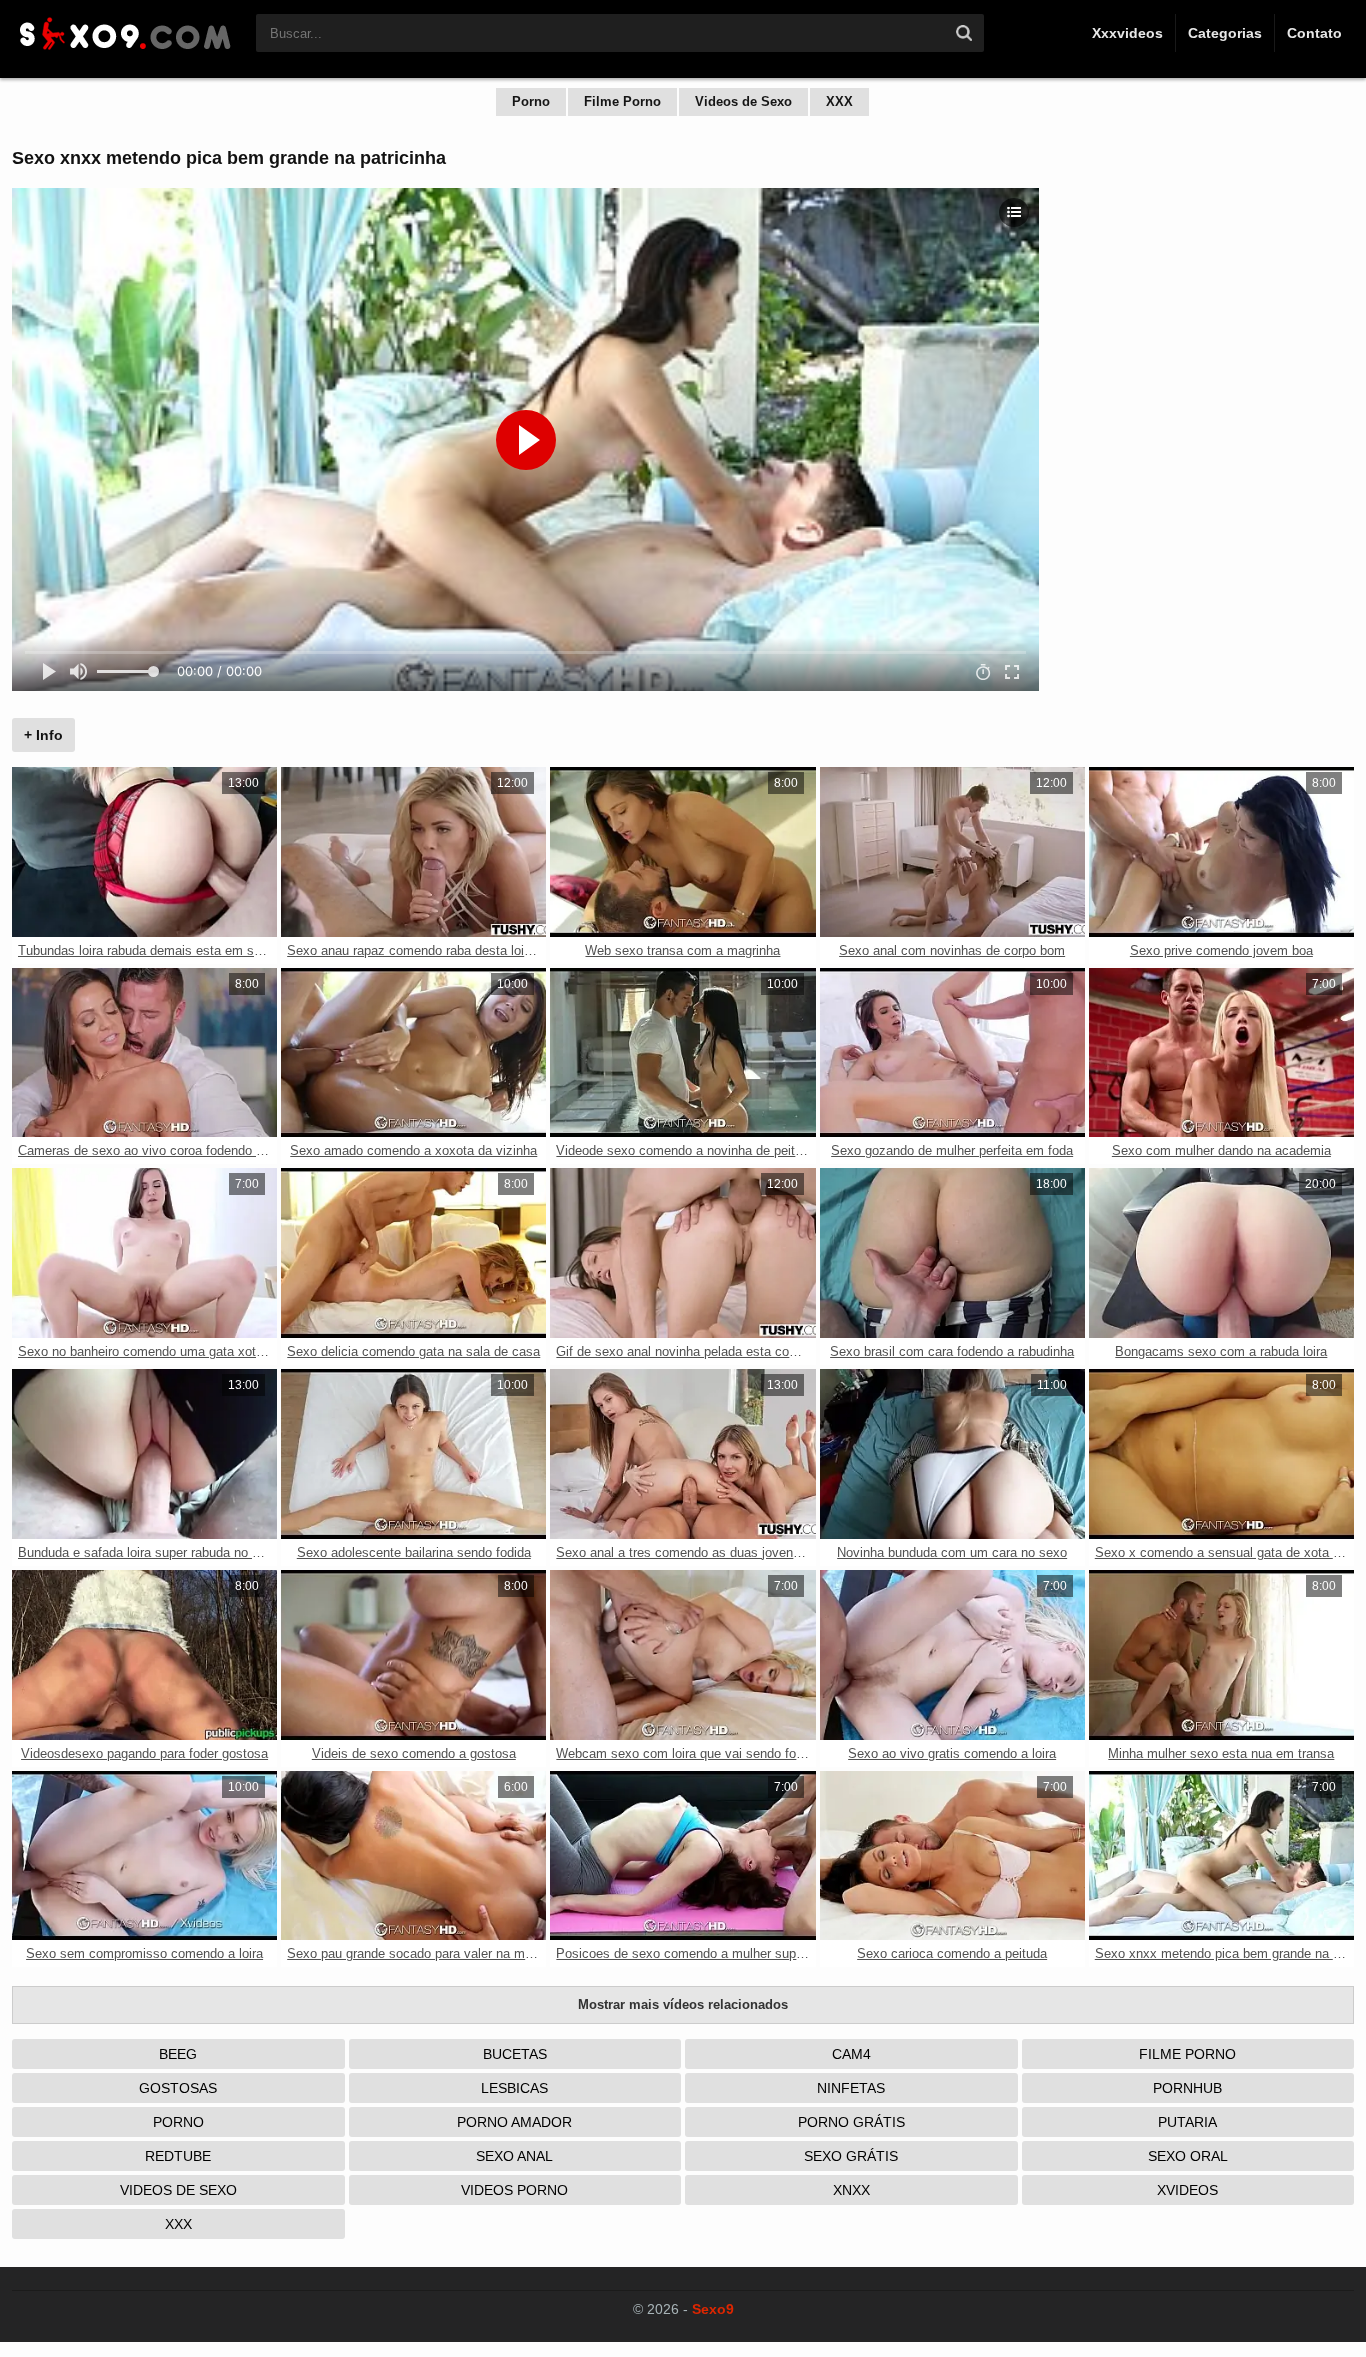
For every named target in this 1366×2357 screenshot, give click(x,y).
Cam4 (851, 2054)
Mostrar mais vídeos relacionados (683, 2004)
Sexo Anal (514, 2156)
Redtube (178, 2156)
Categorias (1225, 33)
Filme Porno (622, 101)
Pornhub (1187, 2088)
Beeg (178, 2054)
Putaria (1187, 2122)
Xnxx (851, 2190)
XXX (839, 101)
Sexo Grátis (851, 2156)
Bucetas (515, 2054)
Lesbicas (514, 2088)
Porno (531, 101)
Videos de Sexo (743, 101)
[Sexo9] (124, 52)
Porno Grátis (851, 2122)
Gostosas (178, 2088)
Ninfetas (851, 2088)
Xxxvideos (1127, 33)
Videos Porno (514, 2190)
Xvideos (1187, 2190)
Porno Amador (514, 2122)
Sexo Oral (1188, 2156)
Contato (1314, 33)
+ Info (43, 735)
